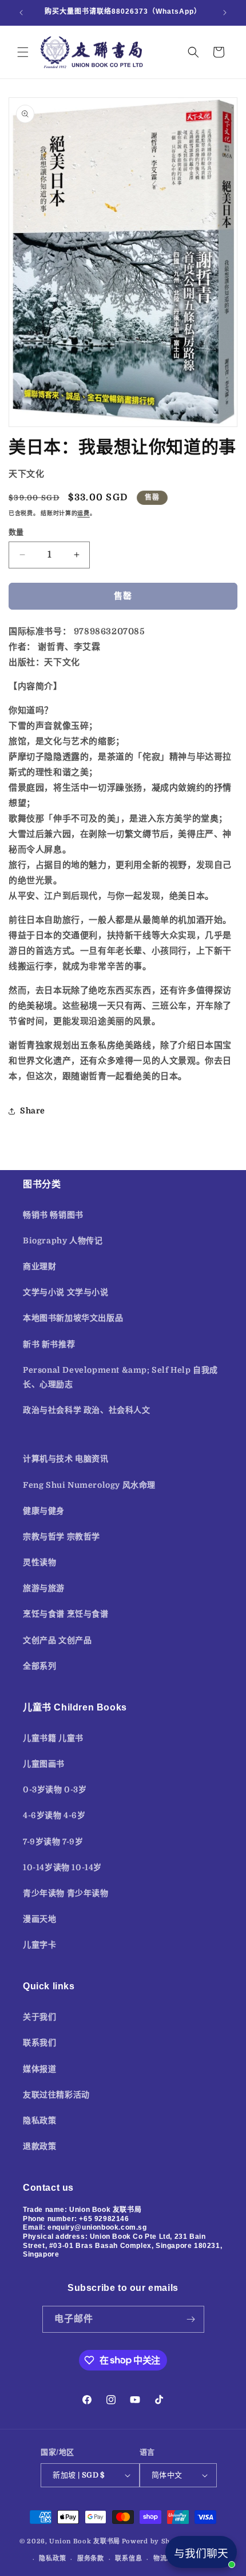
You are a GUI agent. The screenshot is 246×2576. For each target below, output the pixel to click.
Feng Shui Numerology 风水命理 (89, 1485)
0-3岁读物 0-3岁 (55, 1789)
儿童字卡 (39, 1945)
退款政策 (39, 2146)
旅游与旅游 (44, 1588)
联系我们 (39, 2042)
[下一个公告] (225, 13)
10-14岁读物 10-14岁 (62, 1867)
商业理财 (39, 1266)
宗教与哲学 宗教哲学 (61, 1536)
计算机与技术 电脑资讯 (66, 1459)
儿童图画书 (44, 1764)
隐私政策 (39, 2120)
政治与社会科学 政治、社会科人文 (87, 1410)
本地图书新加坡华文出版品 (73, 1318)
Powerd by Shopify (155, 2541)
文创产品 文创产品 (57, 1640)
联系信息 (128, 2559)
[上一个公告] (21, 13)
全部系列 (39, 1666)
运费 (83, 513)
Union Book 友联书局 (85, 2541)
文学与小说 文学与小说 (66, 1292)
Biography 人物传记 (63, 1240)
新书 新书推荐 (49, 1344)
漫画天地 (39, 1919)
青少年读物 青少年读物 (66, 1893)
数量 (16, 532)
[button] (23, 52)
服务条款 (91, 2559)
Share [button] (33, 1111)
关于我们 (39, 2017)
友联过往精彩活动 (56, 2095)
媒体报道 (39, 2069)
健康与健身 (44, 1511)
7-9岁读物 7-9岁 (53, 1842)
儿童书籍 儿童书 (53, 1738)
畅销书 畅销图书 (53, 1215)
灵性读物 (39, 1562)
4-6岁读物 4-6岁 (54, 1815)
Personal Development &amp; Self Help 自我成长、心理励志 (120, 1377)
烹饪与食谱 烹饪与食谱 (66, 1614)
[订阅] (191, 2319)
